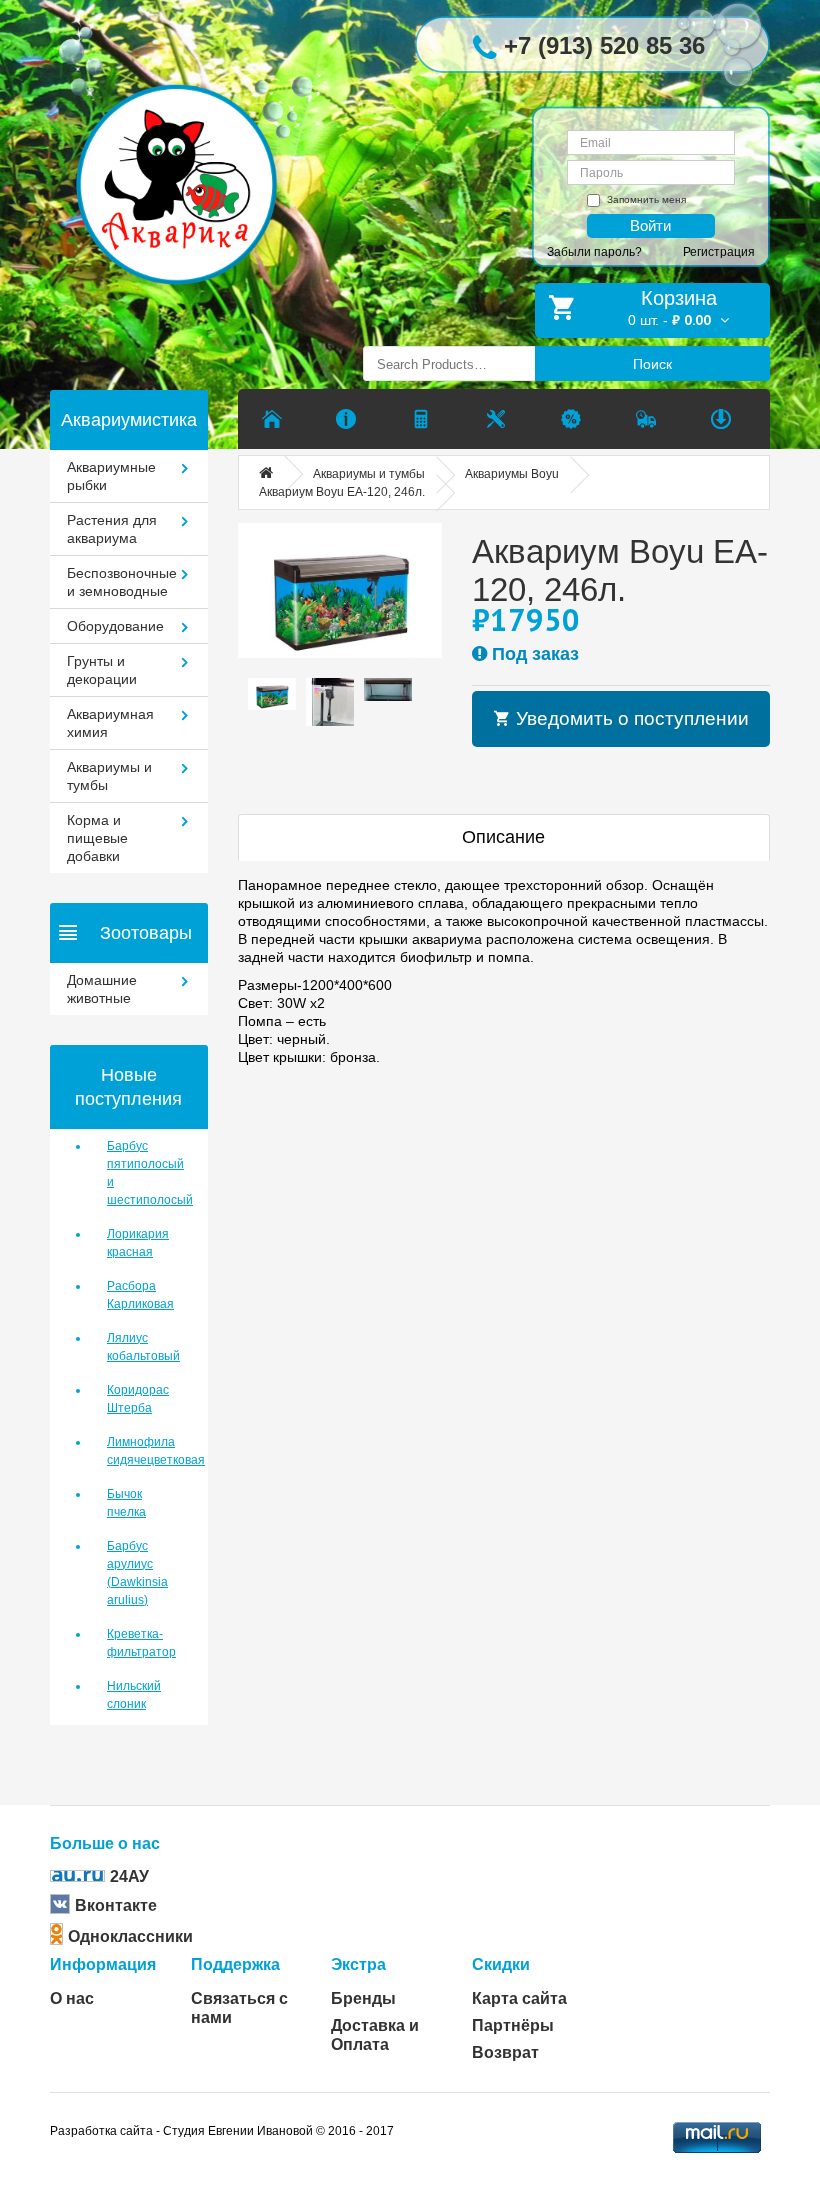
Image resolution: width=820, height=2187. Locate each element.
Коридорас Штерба (138, 1399)
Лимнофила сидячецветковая (142, 1451)
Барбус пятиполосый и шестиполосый (142, 1173)
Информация (103, 1964)
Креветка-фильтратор (141, 1643)
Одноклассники (130, 1936)
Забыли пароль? (594, 252)
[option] (272, 694)
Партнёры (513, 2025)
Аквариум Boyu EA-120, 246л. (342, 492)
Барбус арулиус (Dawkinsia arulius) (137, 1573)
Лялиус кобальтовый (142, 1347)
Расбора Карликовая (140, 1295)
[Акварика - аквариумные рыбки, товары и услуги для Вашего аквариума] (191, 154)
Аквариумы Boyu (512, 474)
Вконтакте (116, 1905)
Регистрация (719, 252)
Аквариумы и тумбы (369, 474)
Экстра (358, 1964)
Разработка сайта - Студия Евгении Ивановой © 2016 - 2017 (222, 2131)
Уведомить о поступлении (630, 718)
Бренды (363, 1998)
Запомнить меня (646, 199)
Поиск (652, 364)
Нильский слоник (134, 1695)
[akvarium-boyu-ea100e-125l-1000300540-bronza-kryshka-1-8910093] (340, 590)
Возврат (505, 2052)
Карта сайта (519, 1998)
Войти (650, 225)
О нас (72, 1998)
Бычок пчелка (126, 1503)
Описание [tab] (503, 837)
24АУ (129, 1876)
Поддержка (235, 1964)
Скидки (501, 1964)
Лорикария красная (138, 1243)
